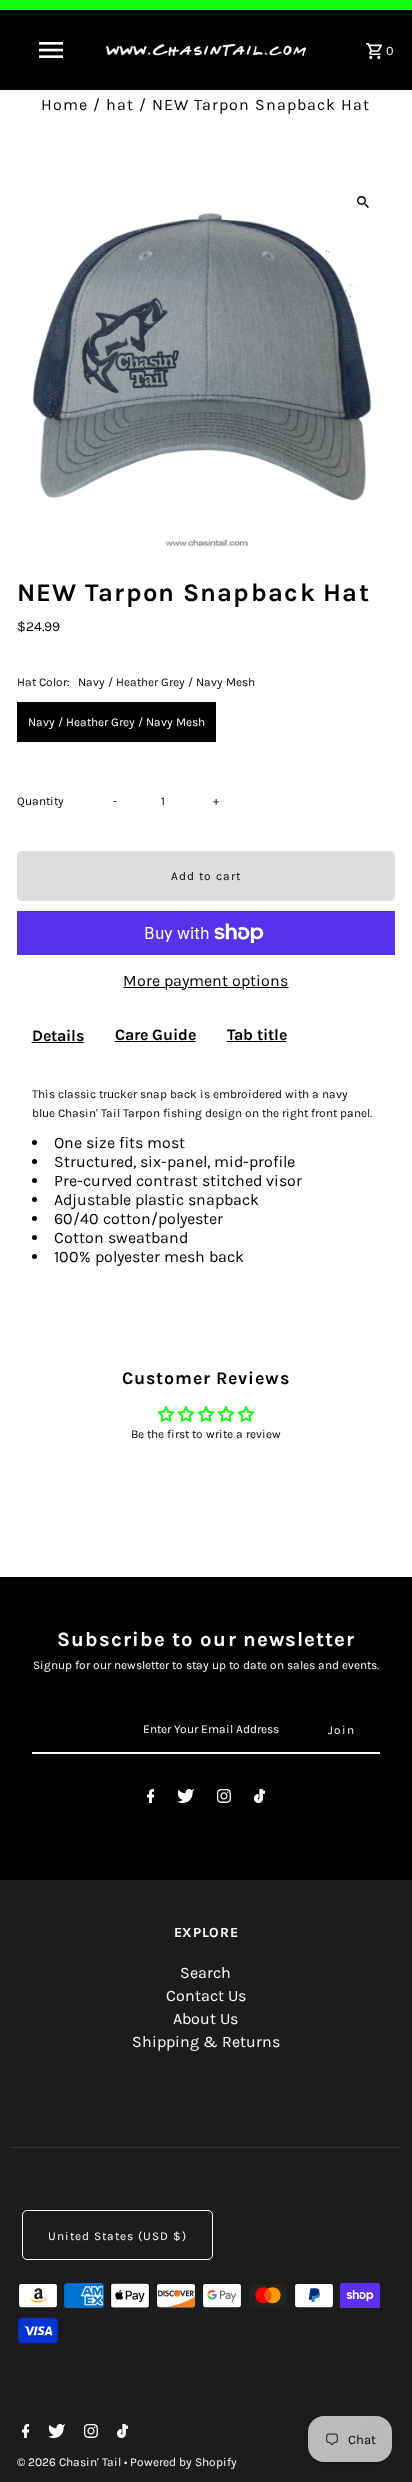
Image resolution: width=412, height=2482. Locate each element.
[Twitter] (185, 1799)
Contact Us (206, 1995)
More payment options (205, 980)
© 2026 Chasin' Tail (70, 2462)
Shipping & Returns (206, 2041)
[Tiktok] (259, 1799)
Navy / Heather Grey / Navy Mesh (116, 722)
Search (205, 1972)
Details (58, 1035)
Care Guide (155, 1034)
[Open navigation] (52, 50)
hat (120, 104)
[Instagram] (224, 1799)
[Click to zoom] (362, 201)
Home (64, 104)
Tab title (257, 1034)
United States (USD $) (117, 2236)
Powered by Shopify (183, 2462)
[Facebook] (151, 1799)
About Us (205, 2018)
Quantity (40, 801)
